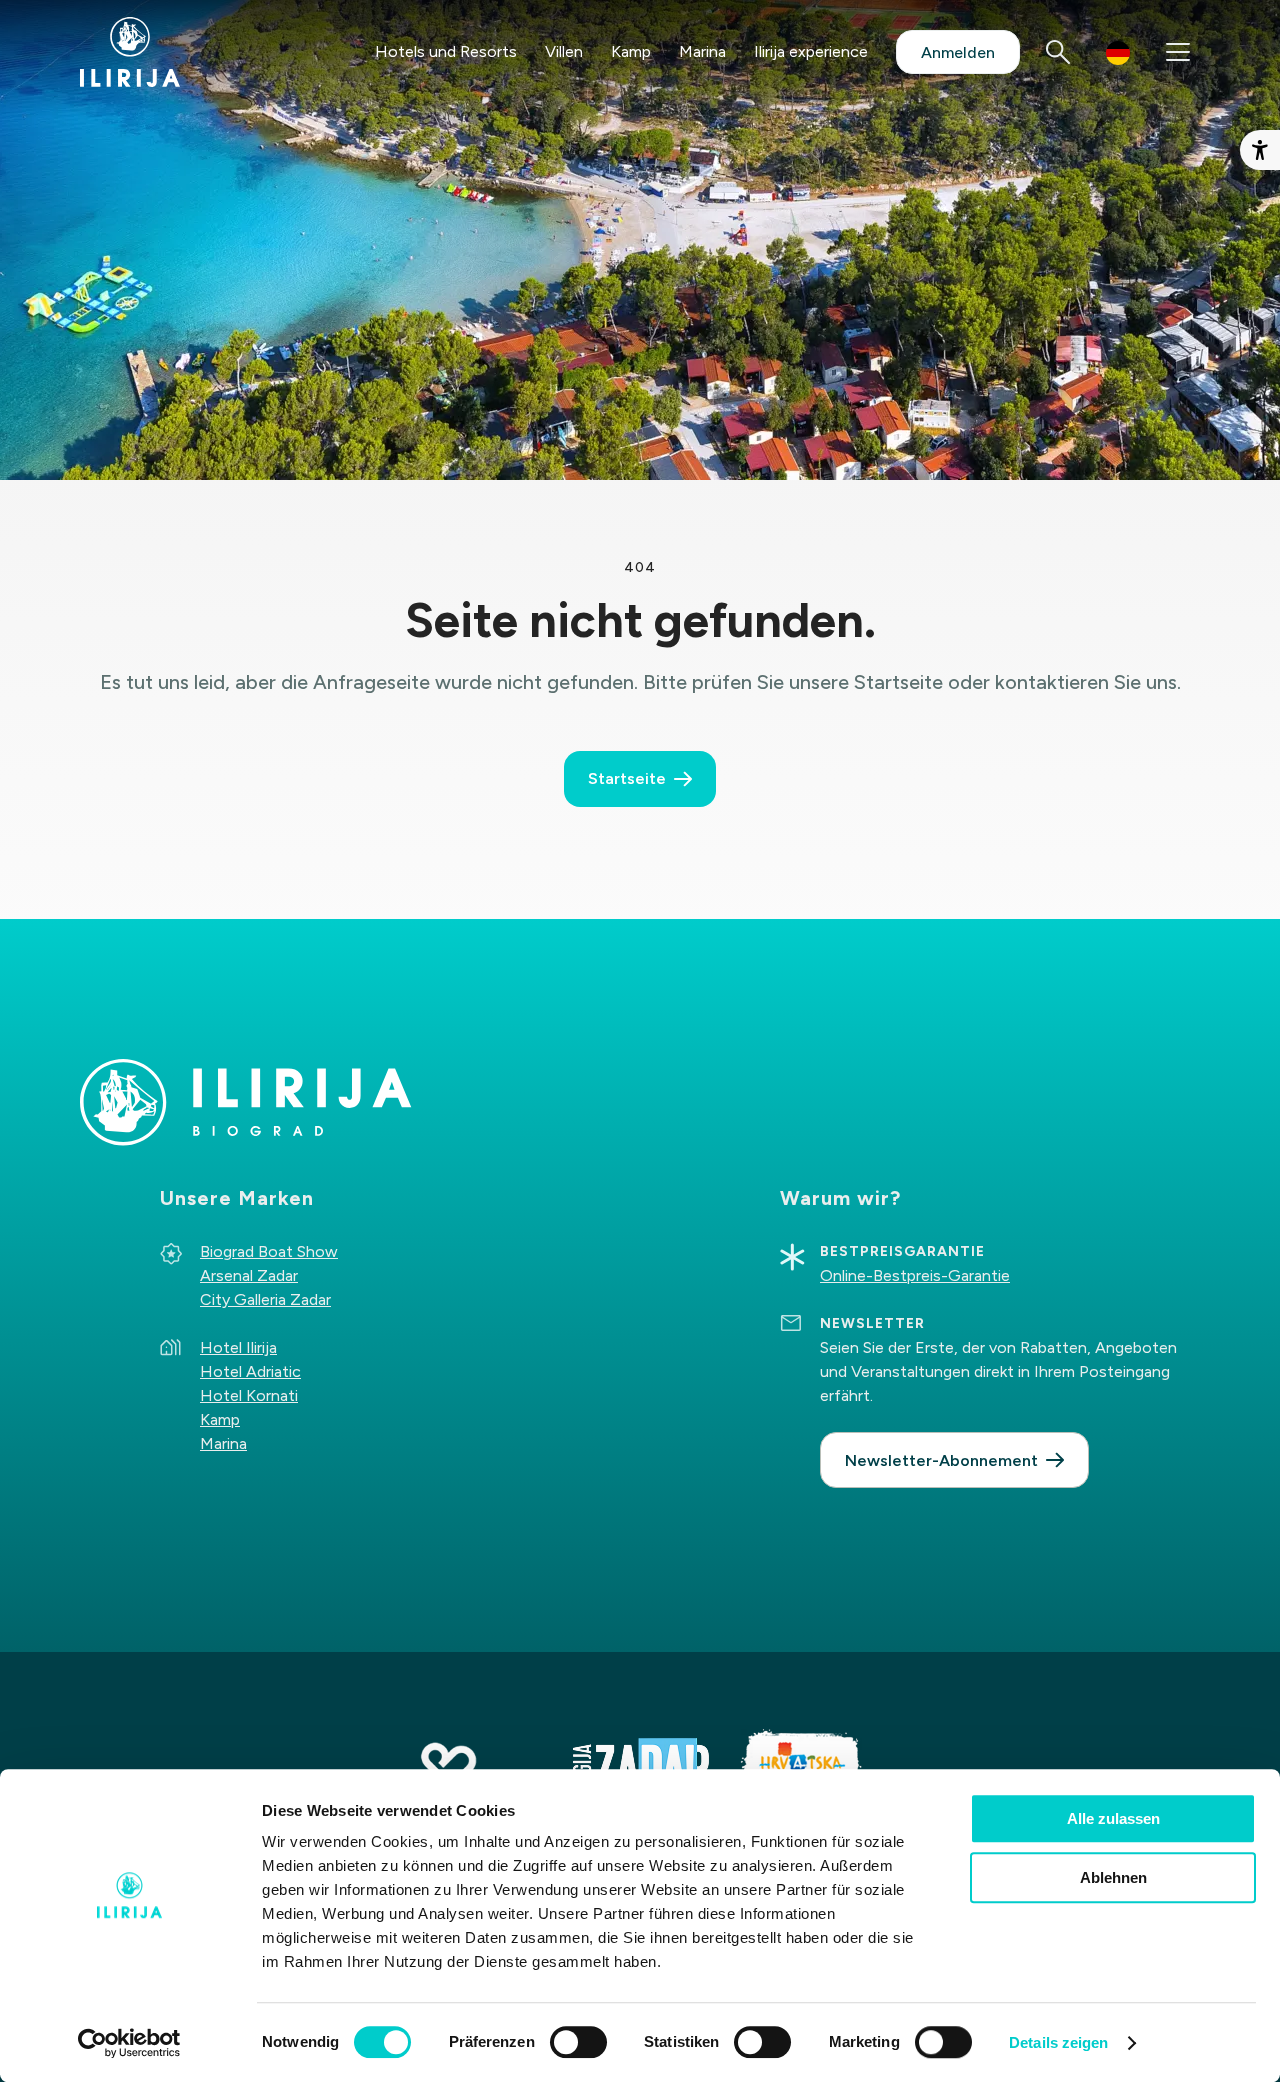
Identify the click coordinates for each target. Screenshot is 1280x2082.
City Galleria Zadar (265, 1299)
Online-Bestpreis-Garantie (915, 1275)
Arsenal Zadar (249, 1275)
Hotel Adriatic (250, 1371)
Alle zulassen (1113, 1818)
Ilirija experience (811, 51)
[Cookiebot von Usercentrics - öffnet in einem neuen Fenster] (129, 2043)
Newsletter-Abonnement (941, 1460)
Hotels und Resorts (446, 51)
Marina (702, 51)
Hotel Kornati (249, 1395)
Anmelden (958, 52)
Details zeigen (1058, 2042)
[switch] (578, 2042)
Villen (564, 51)
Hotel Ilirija (238, 1347)
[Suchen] (1058, 52)
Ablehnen (1113, 1877)
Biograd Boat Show (269, 1251)
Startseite (627, 778)
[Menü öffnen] (1178, 52)
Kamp (631, 51)
